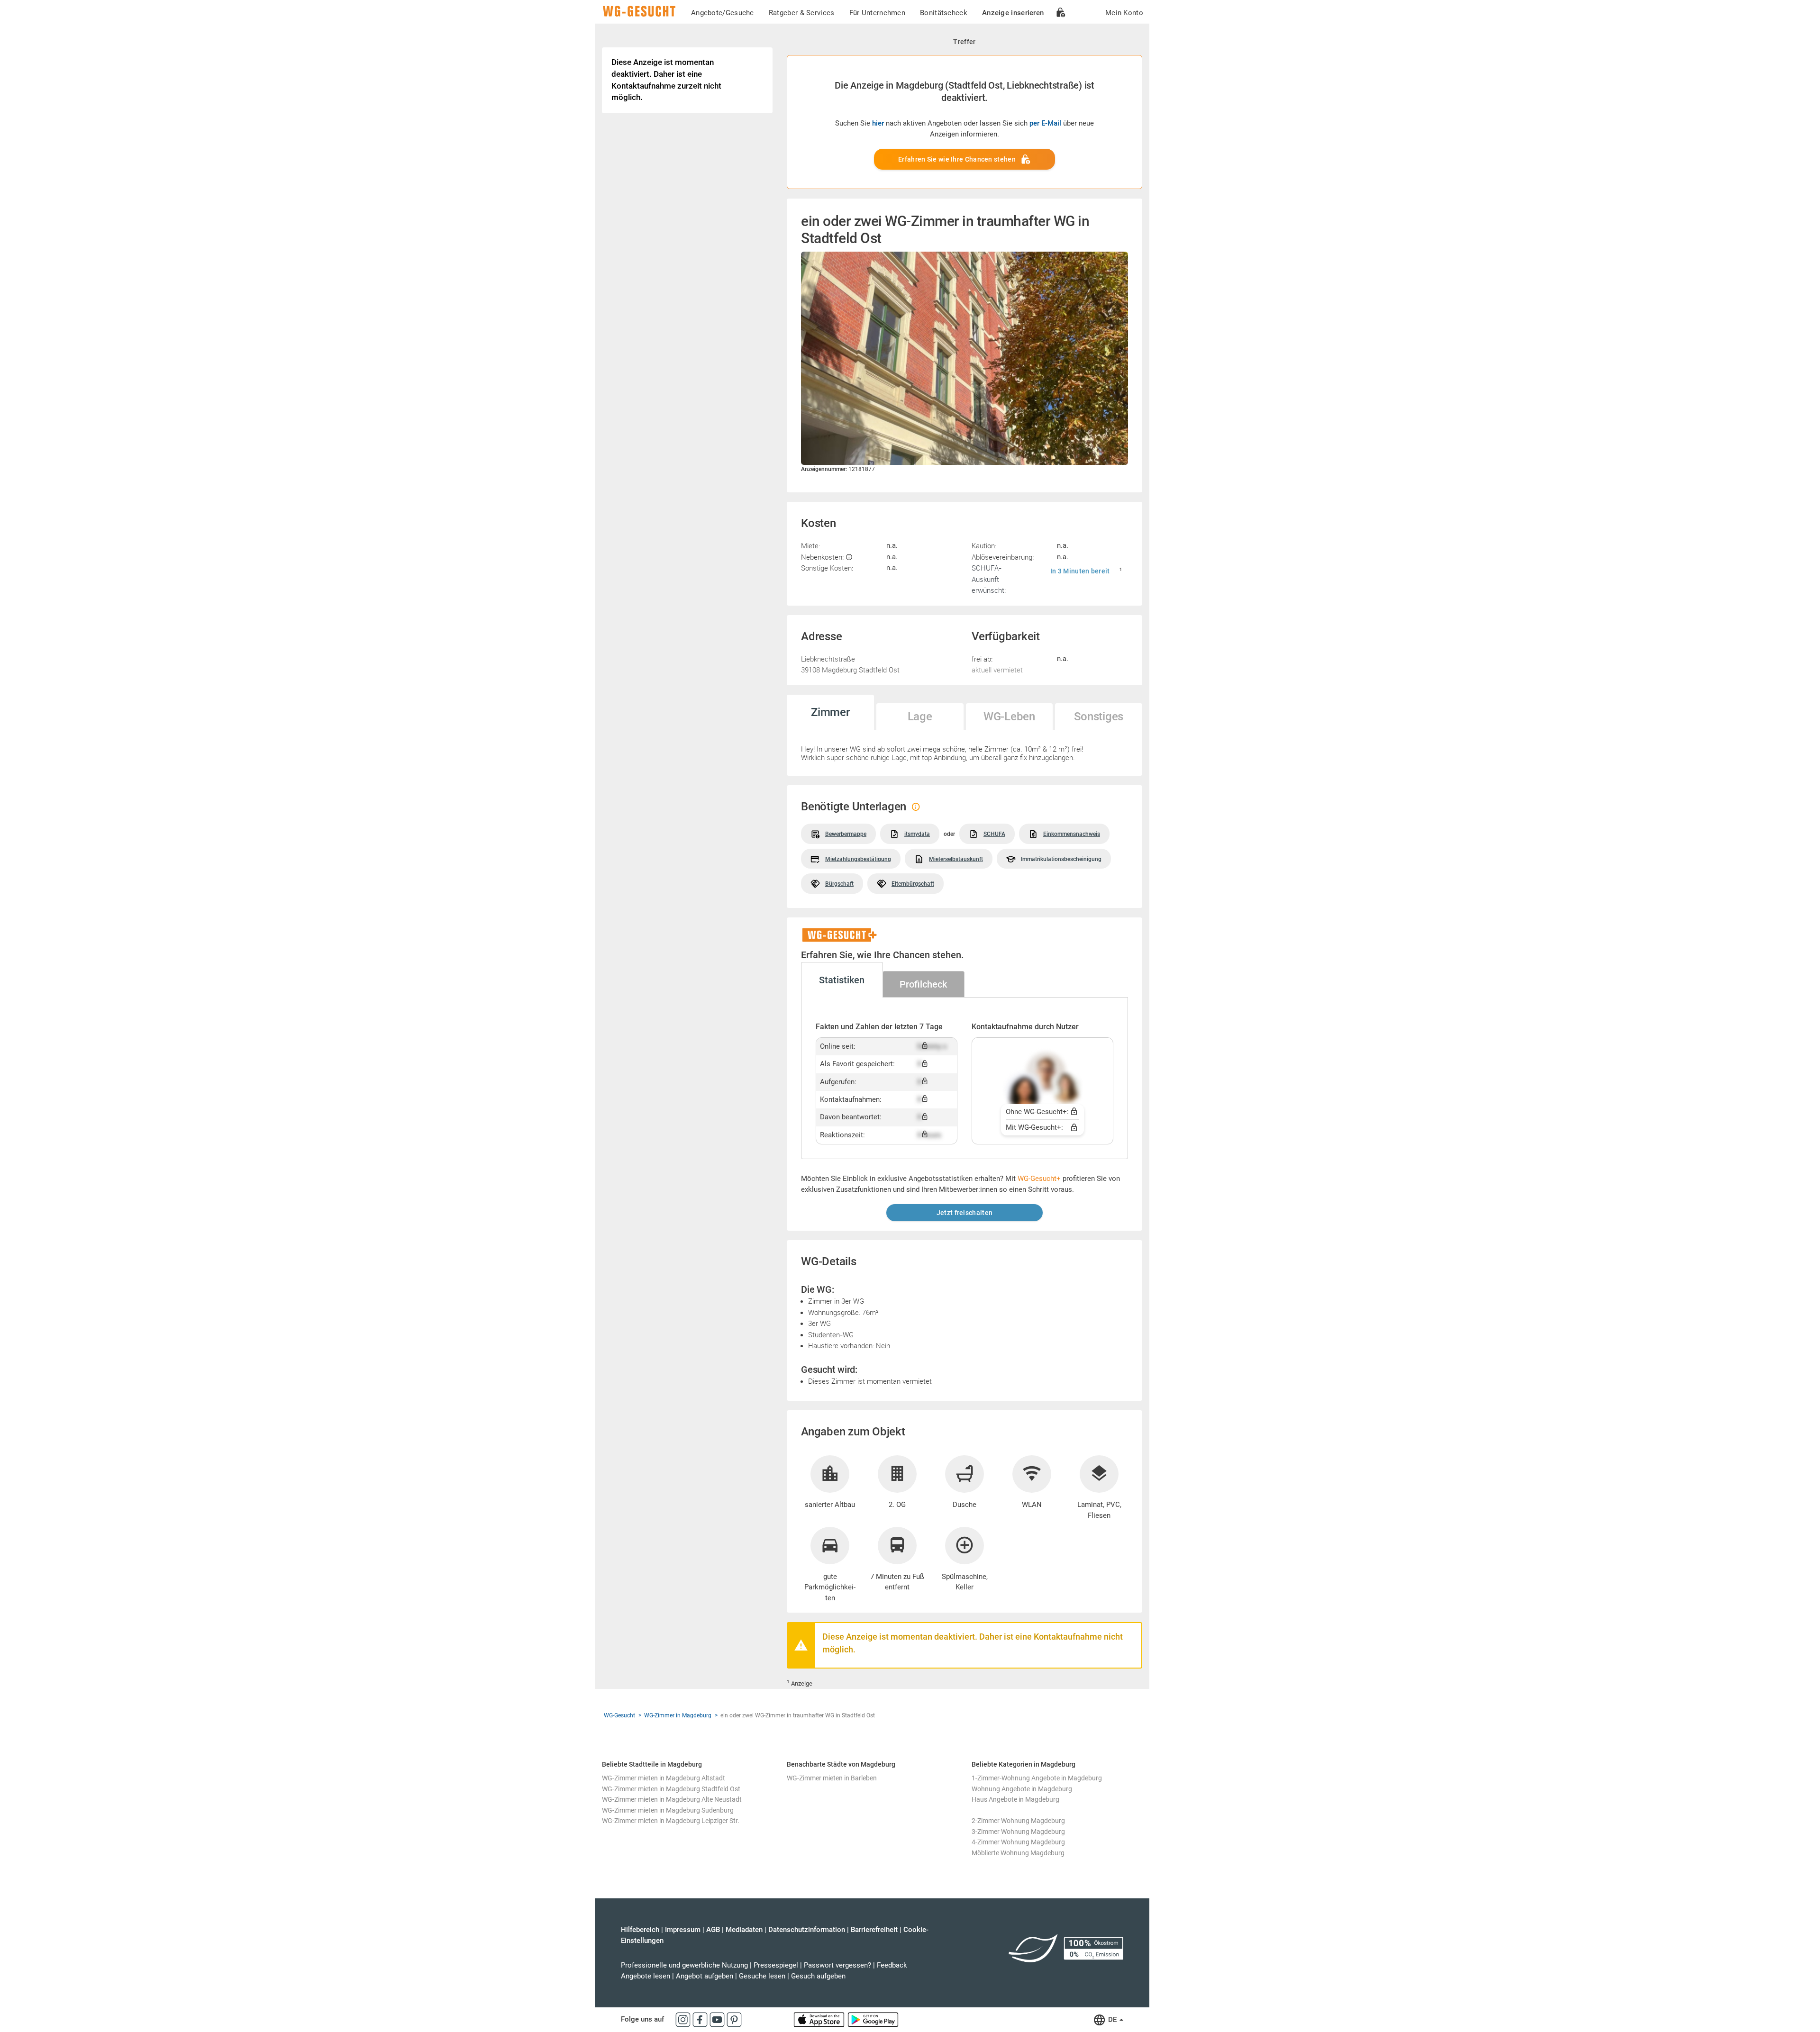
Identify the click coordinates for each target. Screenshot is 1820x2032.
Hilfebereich (640, 1930)
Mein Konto (1124, 13)
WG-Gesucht (619, 1715)
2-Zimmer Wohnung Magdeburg (1018, 1821)
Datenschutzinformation (807, 1930)
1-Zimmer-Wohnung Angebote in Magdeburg (1037, 1778)
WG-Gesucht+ (1039, 1179)
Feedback (892, 1965)
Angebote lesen (646, 1976)
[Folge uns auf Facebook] (701, 2019)
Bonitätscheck (944, 13)
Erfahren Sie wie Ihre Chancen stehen (957, 159)
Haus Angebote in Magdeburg (1015, 1799)
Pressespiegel (776, 1965)
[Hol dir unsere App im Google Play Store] (873, 2019)
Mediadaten (744, 1930)
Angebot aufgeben (705, 1976)
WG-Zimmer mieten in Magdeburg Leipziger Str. (671, 1821)
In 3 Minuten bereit (1080, 571)
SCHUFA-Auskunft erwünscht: (989, 579)
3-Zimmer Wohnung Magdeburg (1018, 1832)
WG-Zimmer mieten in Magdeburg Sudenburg (668, 1810)
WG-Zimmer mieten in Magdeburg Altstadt (664, 1778)
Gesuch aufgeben (818, 1976)
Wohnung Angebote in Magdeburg (1022, 1789)
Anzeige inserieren (1013, 13)
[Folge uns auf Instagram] (684, 2019)
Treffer (964, 42)
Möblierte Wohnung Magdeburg (1018, 1853)
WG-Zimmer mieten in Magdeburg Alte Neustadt (672, 1799)
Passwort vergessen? (837, 1965)
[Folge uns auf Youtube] (718, 2019)
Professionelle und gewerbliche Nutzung (684, 1965)
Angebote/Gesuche (723, 13)
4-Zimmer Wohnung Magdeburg (1018, 1842)
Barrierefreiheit (874, 1930)
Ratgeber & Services (802, 13)
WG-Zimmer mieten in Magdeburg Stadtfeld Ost (671, 1789)
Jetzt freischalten (965, 1213)
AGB (713, 1930)
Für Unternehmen (878, 13)
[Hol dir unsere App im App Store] (820, 2019)
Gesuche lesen (762, 1976)
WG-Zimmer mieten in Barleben (832, 1778)
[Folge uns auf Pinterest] (734, 2019)
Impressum (683, 1930)
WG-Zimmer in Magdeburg (678, 1715)
